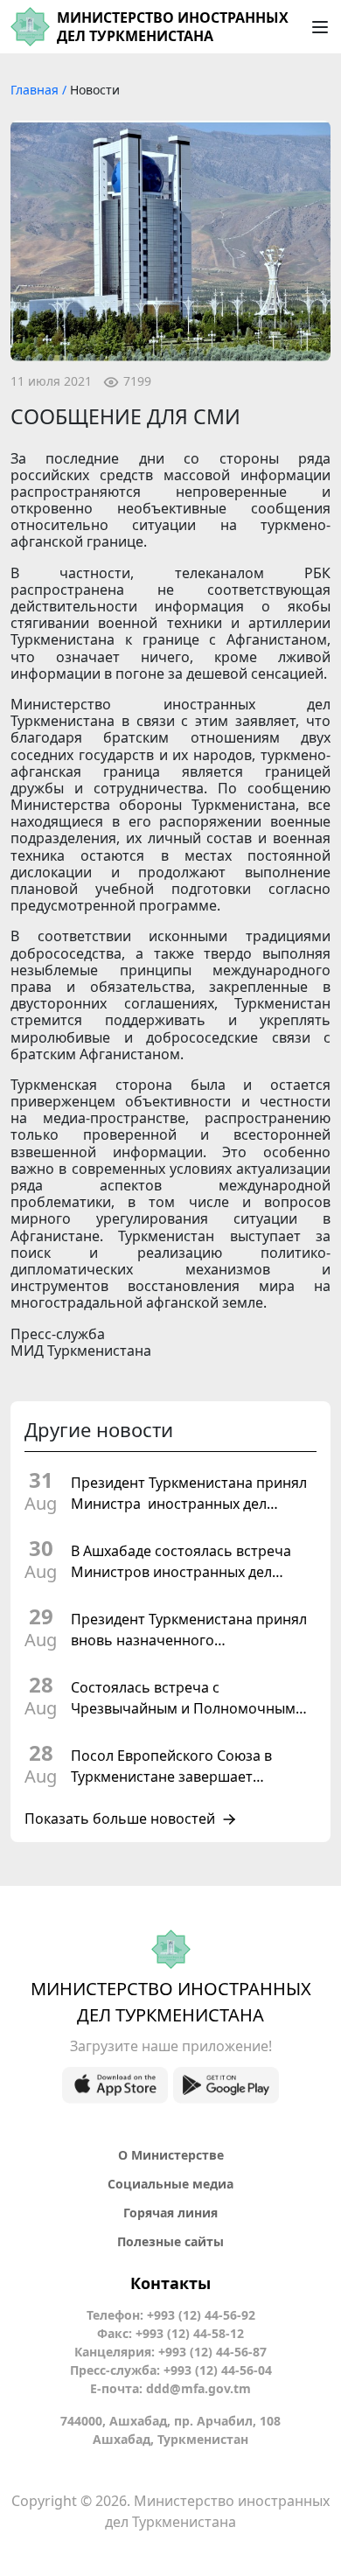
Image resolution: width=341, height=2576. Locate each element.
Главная (36, 90)
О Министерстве (171, 2155)
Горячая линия (170, 2213)
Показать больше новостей (120, 1819)
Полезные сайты (170, 2241)
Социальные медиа (170, 2184)
